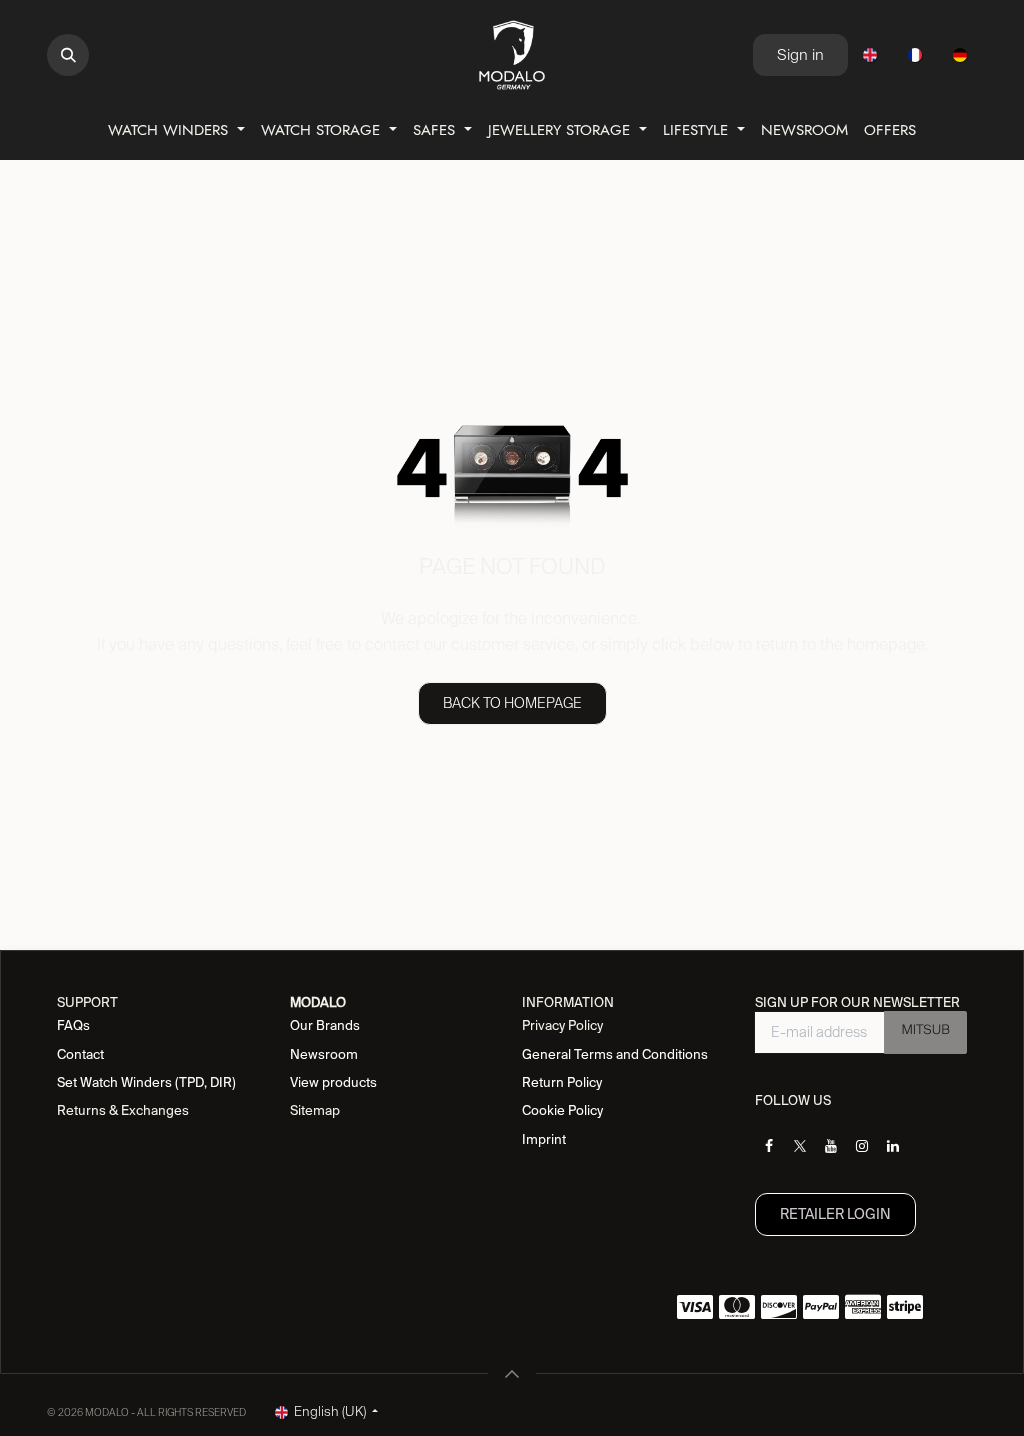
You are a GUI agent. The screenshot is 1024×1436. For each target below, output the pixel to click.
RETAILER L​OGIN (835, 1214)
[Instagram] (862, 1146)
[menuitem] (870, 55)
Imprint (544, 1139)
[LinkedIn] (893, 1146)
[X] (800, 1146)
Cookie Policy (562, 1110)
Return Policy (562, 1082)
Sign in (800, 54)
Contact (80, 1054)
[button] (68, 55)
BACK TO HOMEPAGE (512, 703)
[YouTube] (831, 1146)
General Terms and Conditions (615, 1054)
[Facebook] (769, 1146)
